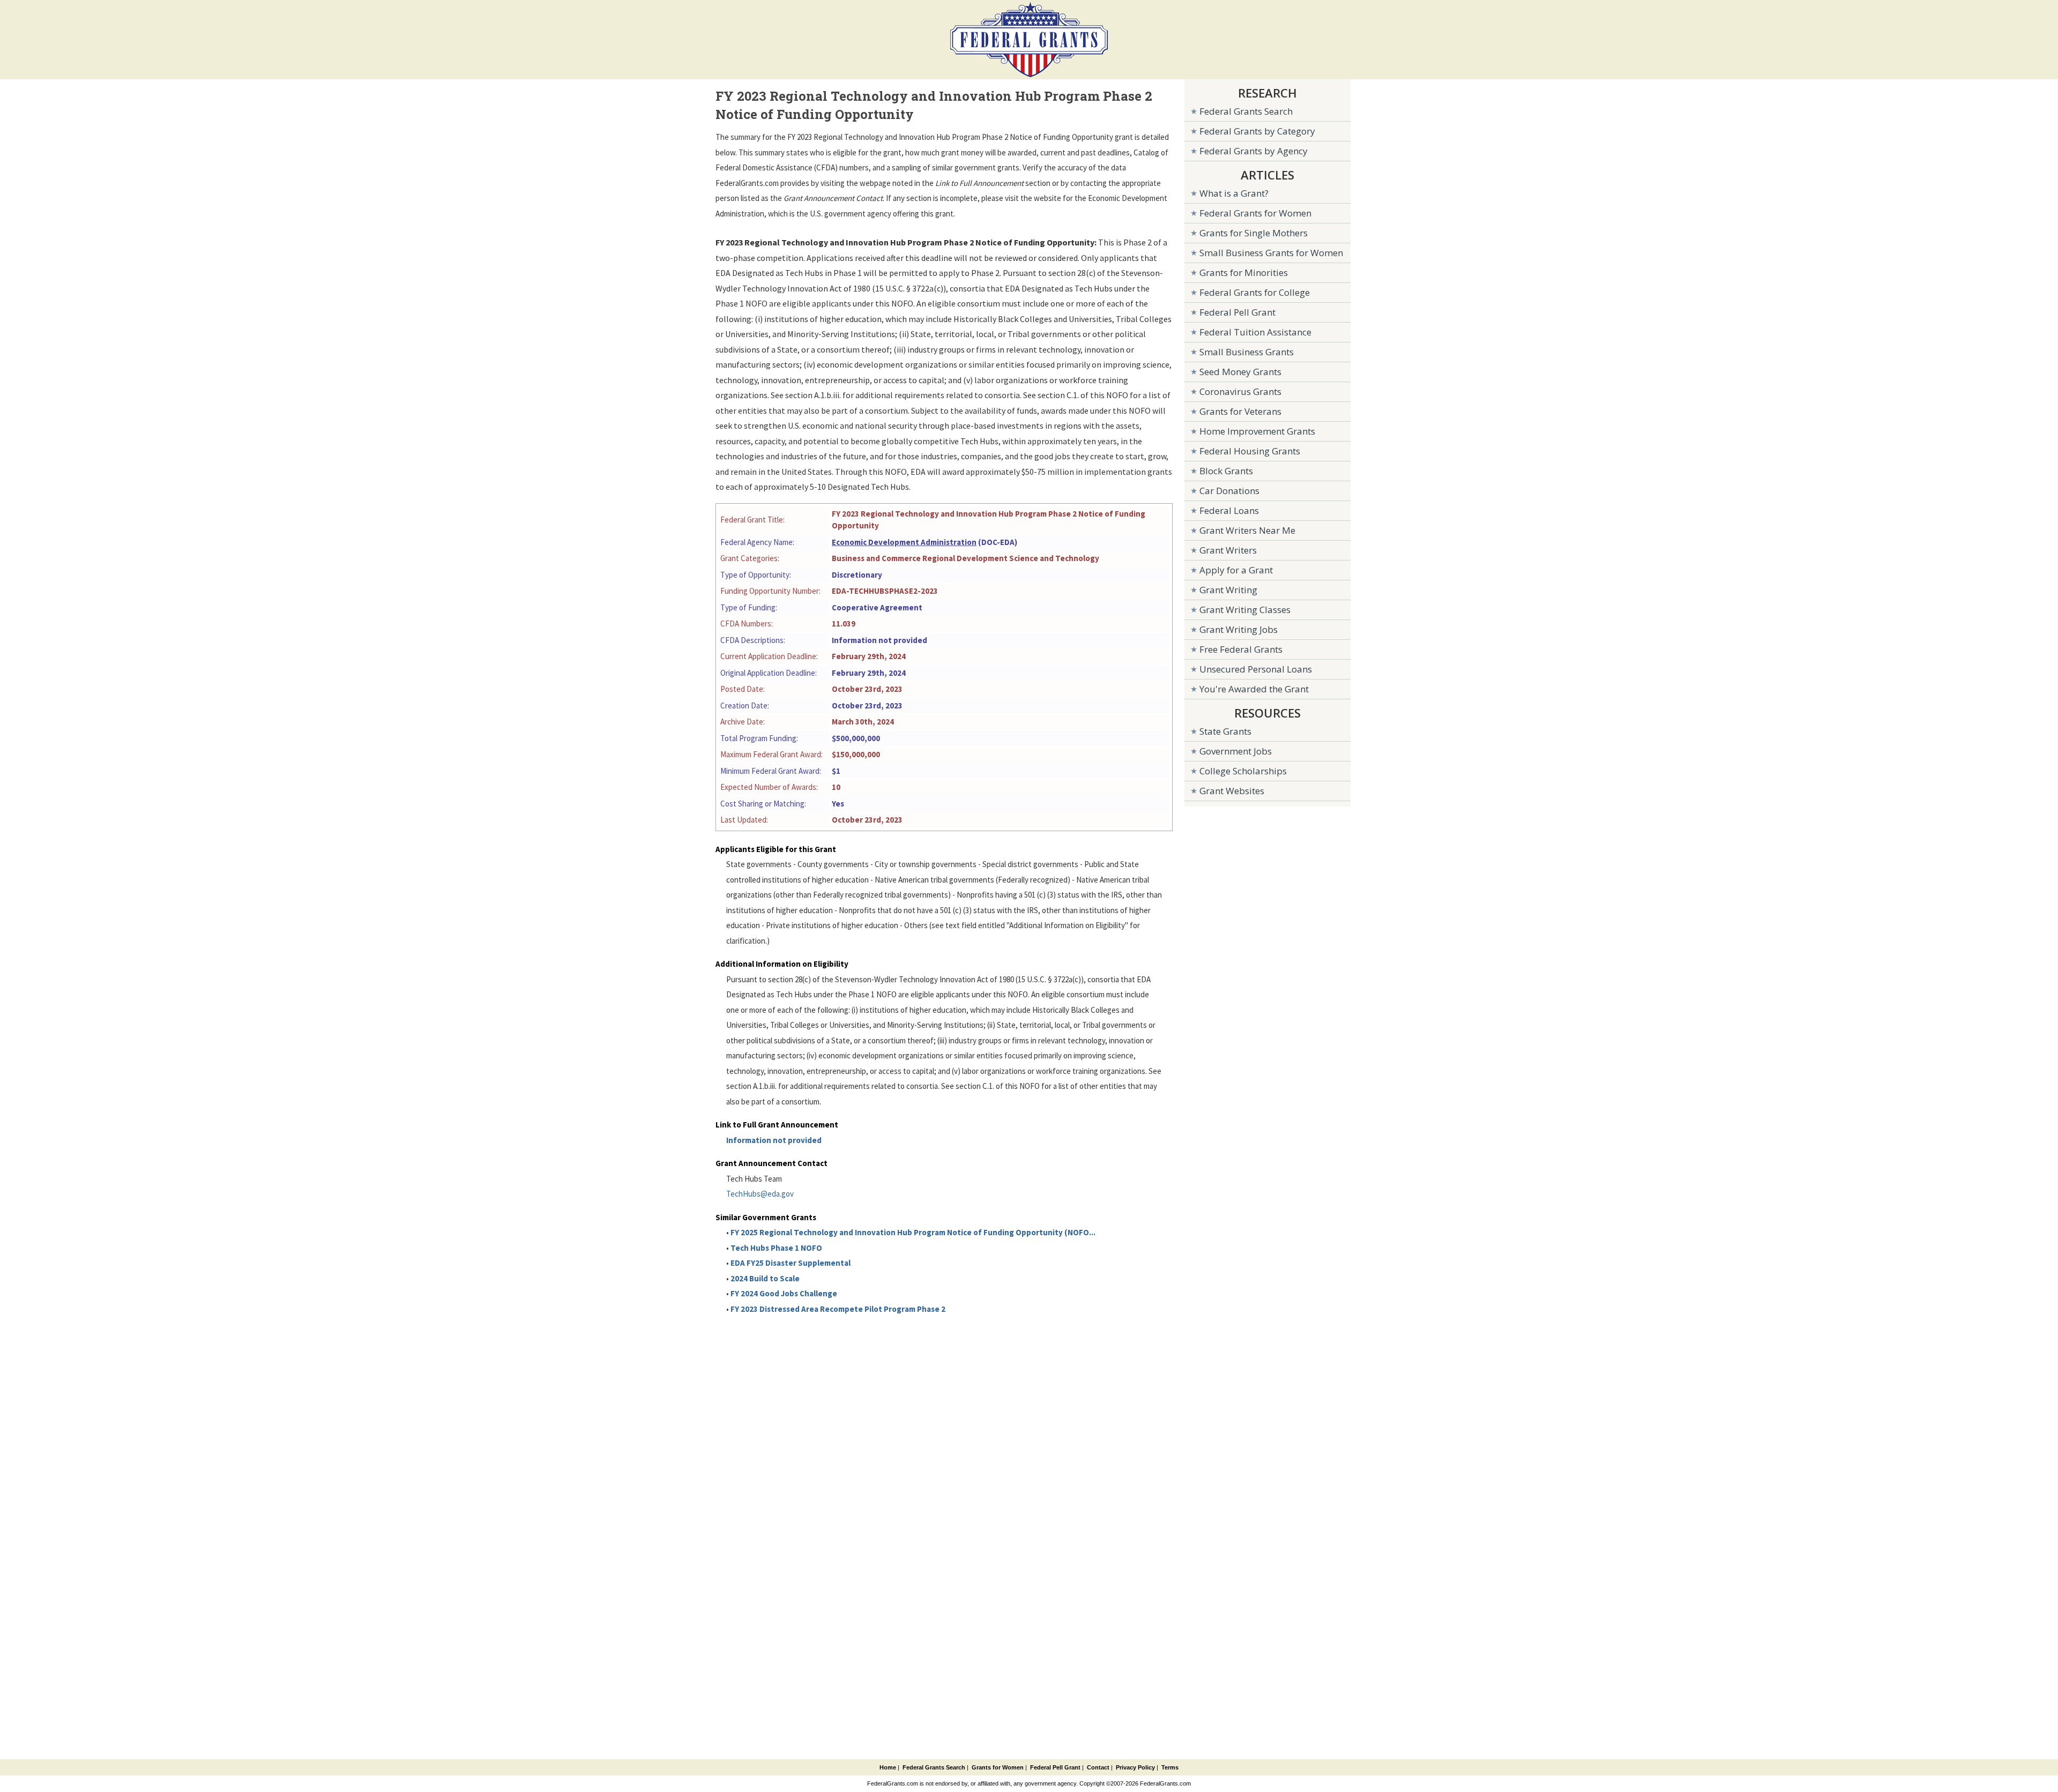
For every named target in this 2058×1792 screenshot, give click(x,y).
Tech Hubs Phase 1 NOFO (776, 1248)
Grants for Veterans (1240, 411)
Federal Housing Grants (1250, 451)
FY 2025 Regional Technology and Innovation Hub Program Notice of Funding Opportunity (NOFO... (913, 1232)
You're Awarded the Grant (1254, 689)
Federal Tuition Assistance (1255, 332)
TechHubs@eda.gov (760, 1194)
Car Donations (1229, 491)
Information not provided (774, 1140)
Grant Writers (1228, 550)
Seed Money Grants (1240, 372)
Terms (1170, 1767)
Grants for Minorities (1244, 272)
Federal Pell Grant (1237, 312)
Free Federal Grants (1241, 649)
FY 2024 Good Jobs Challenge (784, 1293)
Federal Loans (1229, 510)
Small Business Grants (1247, 352)
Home (888, 1767)
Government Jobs (1236, 751)
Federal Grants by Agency (1254, 151)
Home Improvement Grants (1257, 431)
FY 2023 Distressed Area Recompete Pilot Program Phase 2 (838, 1309)
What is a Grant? (1234, 193)
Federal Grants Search (1246, 111)
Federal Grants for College (1255, 292)
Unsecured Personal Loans (1256, 669)
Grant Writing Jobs (1239, 629)
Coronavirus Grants (1240, 391)
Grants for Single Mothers (1254, 233)
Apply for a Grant (1236, 570)
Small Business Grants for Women (1271, 253)
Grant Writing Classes (1245, 610)
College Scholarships (1243, 771)
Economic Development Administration (904, 542)
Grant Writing (1228, 590)
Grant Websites (1232, 791)
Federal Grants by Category (1257, 131)
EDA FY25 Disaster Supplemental (791, 1263)
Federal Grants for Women (1255, 213)
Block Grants (1226, 471)
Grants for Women (998, 1767)
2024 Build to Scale (765, 1278)
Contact (1098, 1767)
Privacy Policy (1135, 1767)
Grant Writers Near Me (1247, 530)
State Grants (1225, 731)
